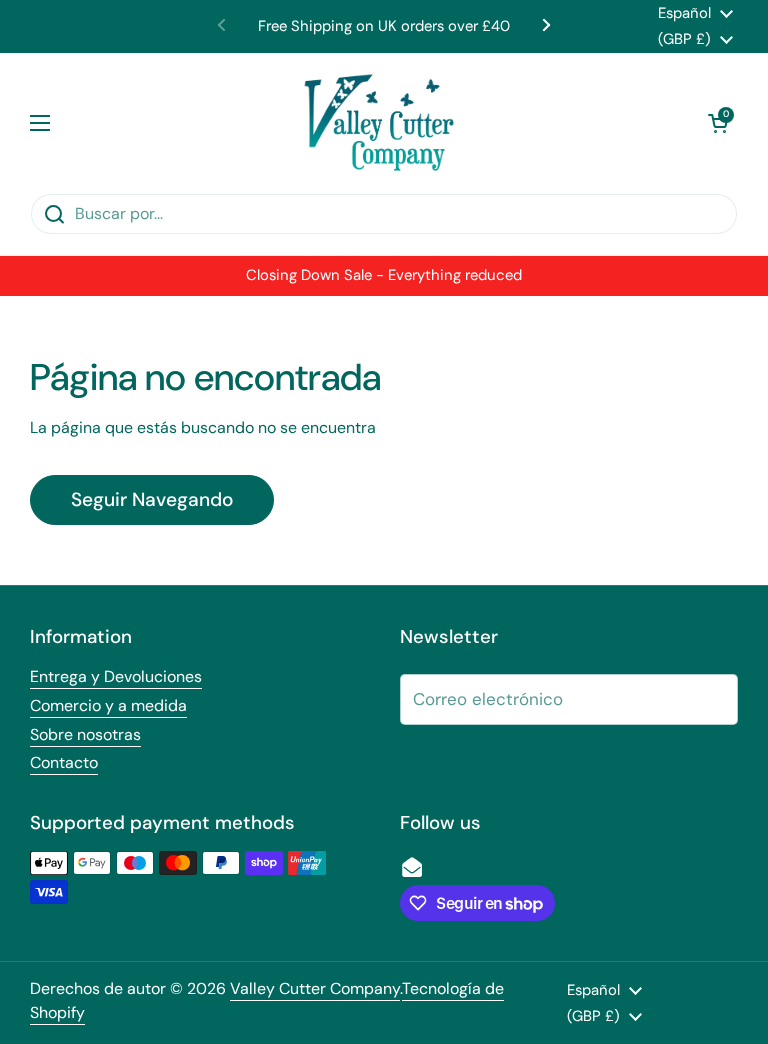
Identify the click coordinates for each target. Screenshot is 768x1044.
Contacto (64, 762)
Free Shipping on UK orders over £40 (384, 26)
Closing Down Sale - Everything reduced (384, 275)
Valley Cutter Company (315, 988)
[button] (718, 123)
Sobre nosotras (85, 734)
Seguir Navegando (152, 499)
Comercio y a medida (108, 705)
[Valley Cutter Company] (379, 123)
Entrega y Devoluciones (116, 676)
